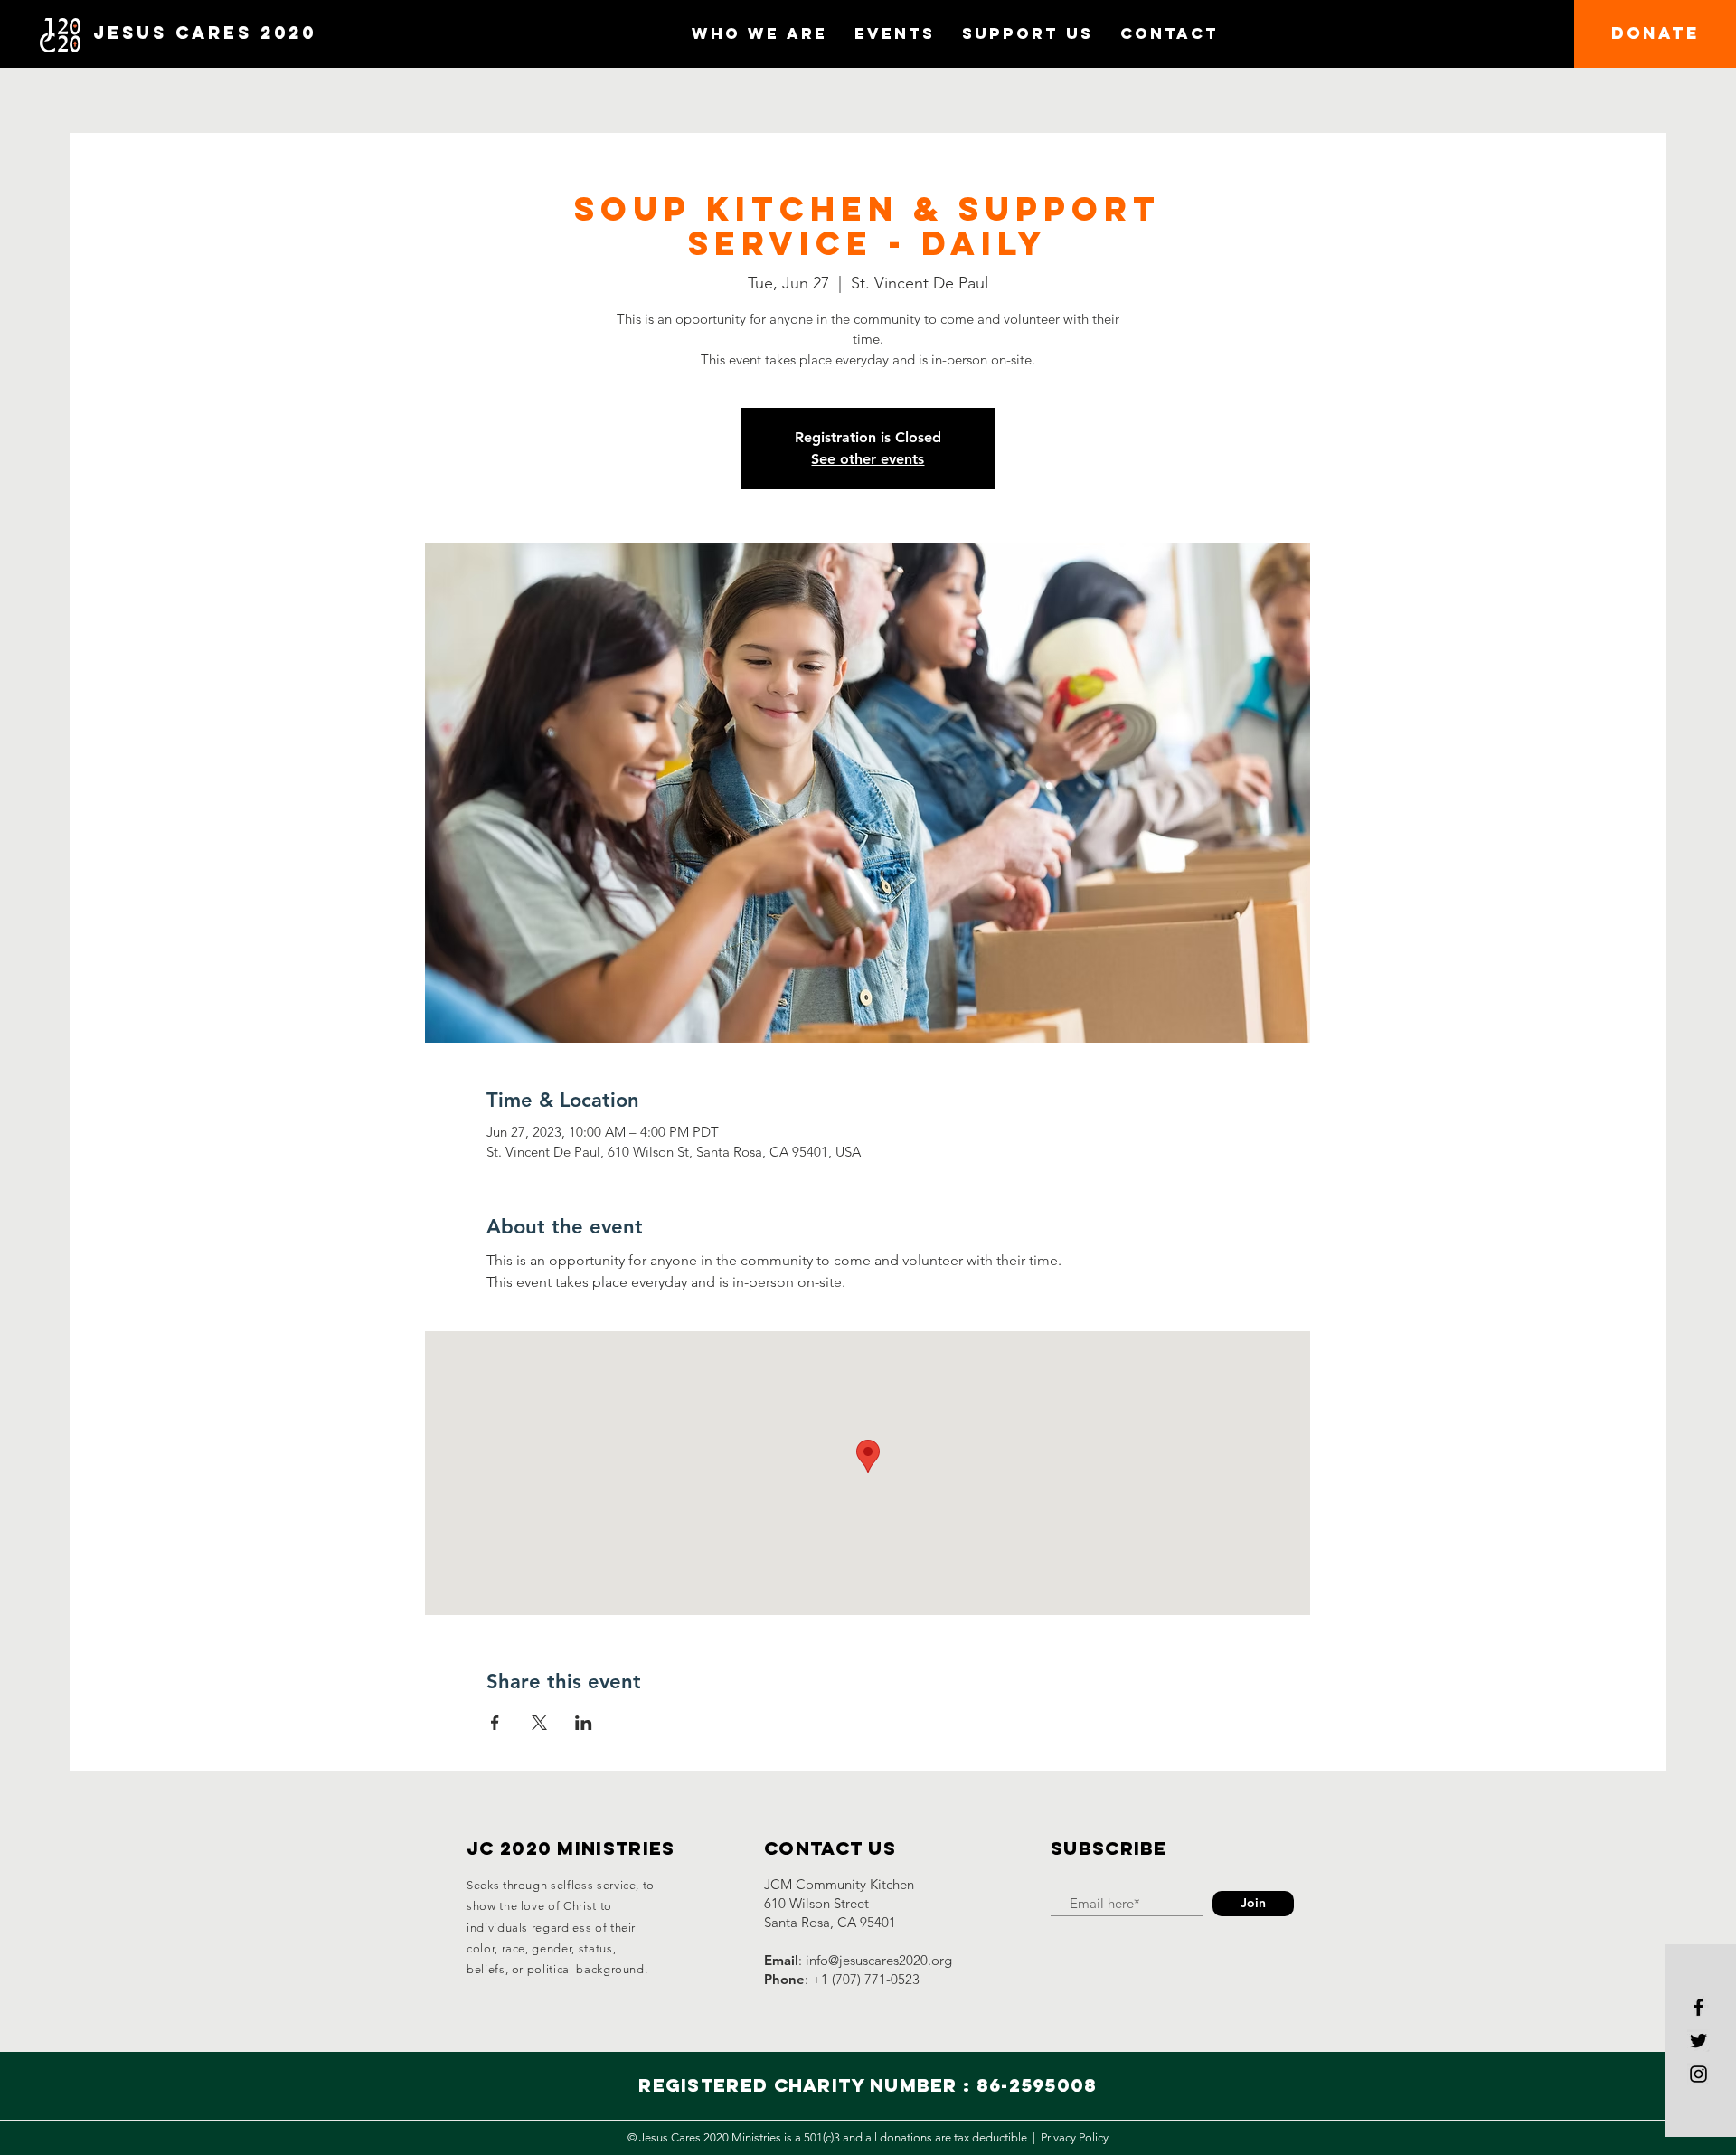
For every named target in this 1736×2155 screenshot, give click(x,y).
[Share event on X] (539, 1723)
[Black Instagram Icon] (1698, 2074)
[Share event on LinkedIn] (584, 1723)
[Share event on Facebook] (495, 1723)
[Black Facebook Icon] (1698, 2007)
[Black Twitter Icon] (1698, 2041)
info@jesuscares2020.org (879, 1960)
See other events (868, 459)
